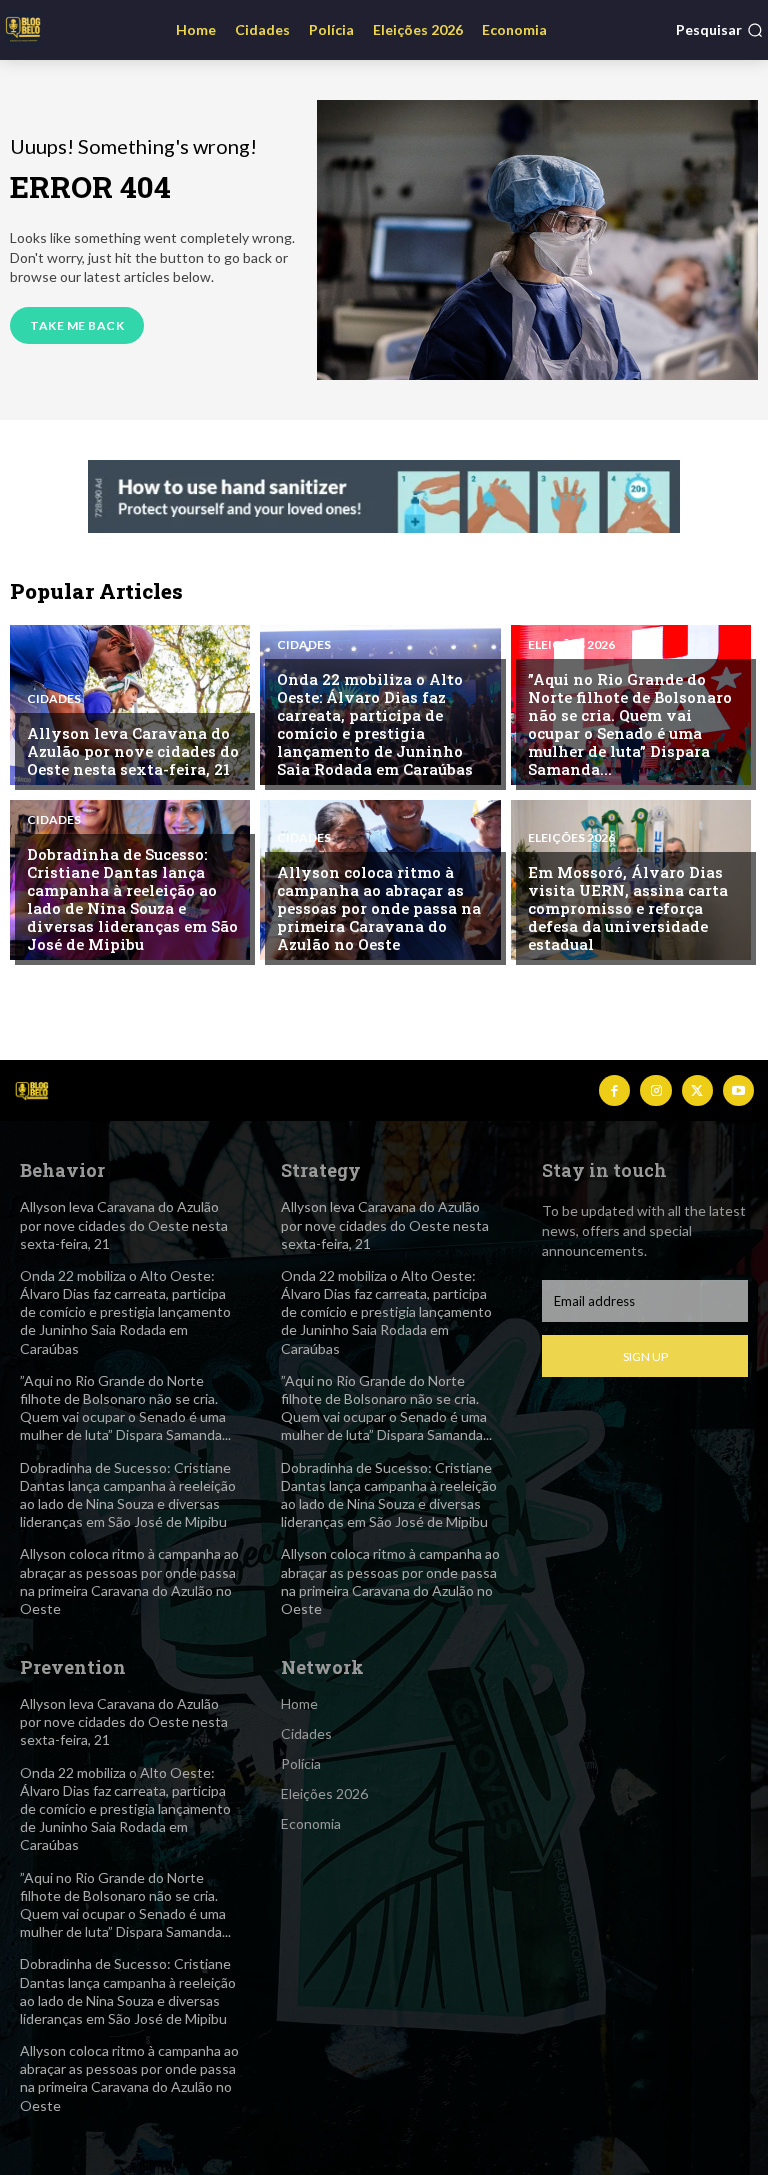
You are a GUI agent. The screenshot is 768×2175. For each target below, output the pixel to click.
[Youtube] (738, 1090)
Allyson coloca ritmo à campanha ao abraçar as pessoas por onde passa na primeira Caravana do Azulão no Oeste (379, 908)
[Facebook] (614, 1090)
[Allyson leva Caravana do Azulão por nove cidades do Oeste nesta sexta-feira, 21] (130, 705)
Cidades (54, 699)
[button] (719, 30)
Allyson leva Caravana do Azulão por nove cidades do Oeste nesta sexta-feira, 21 (133, 751)
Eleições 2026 (571, 645)
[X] (697, 1090)
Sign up (645, 1356)
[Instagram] (655, 1090)
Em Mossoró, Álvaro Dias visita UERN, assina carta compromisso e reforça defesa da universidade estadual (628, 908)
